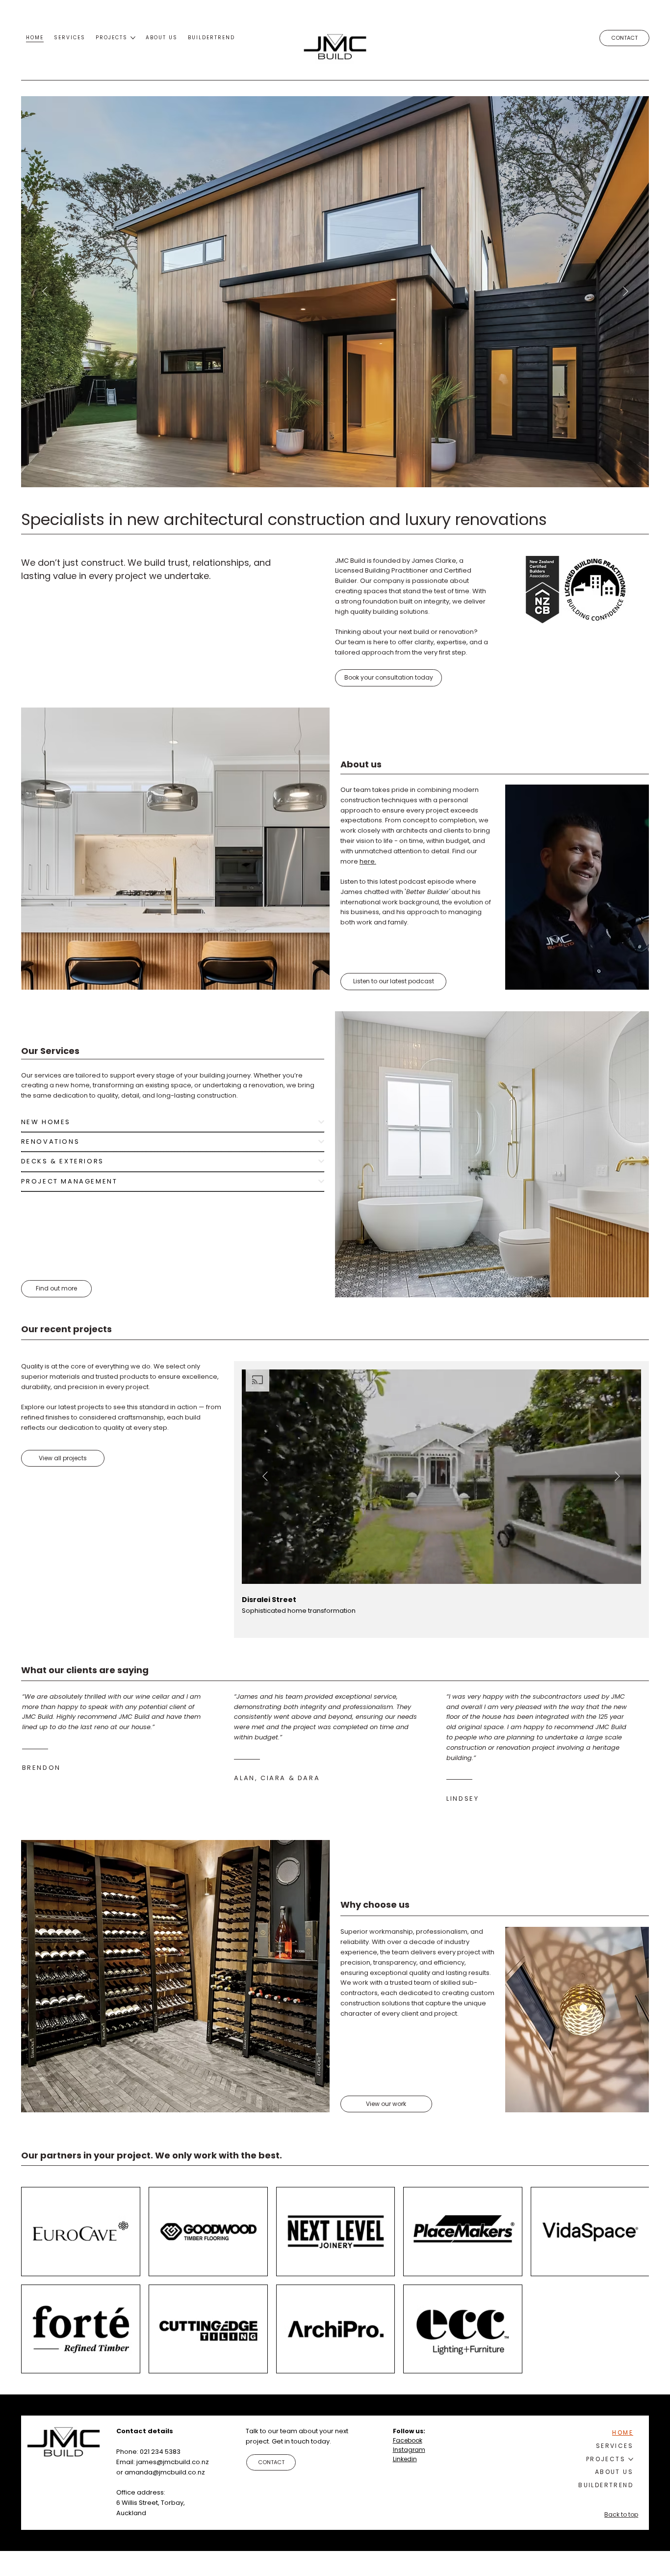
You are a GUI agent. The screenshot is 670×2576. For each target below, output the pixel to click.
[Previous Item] (45, 291)
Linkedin (405, 2459)
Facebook (408, 2440)
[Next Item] (625, 291)
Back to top (621, 2514)
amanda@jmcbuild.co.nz (165, 2472)
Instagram (409, 2450)
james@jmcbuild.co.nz (173, 2462)
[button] (388, 678)
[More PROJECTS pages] (133, 38)
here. (368, 861)
